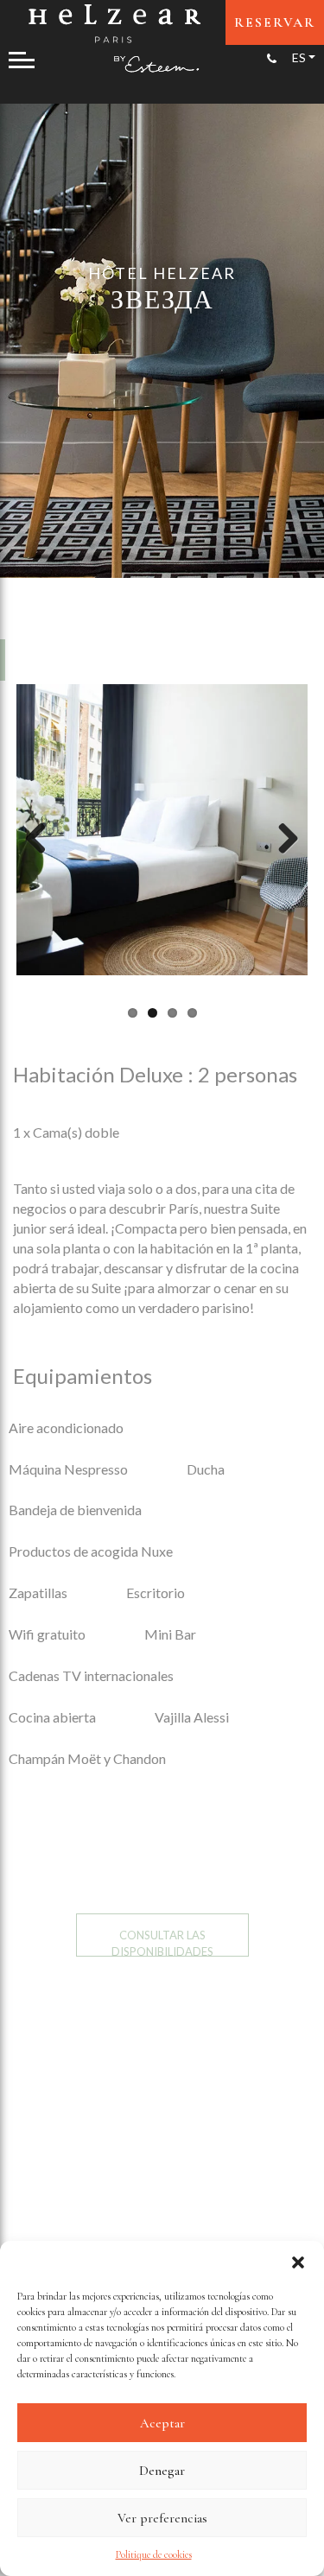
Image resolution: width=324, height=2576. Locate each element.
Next (282, 840)
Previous (42, 840)
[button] (298, 2262)
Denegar (162, 2471)
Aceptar (162, 2423)
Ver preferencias (162, 2518)
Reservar (275, 22)
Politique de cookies (154, 2554)
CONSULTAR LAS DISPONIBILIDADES (162, 1942)
